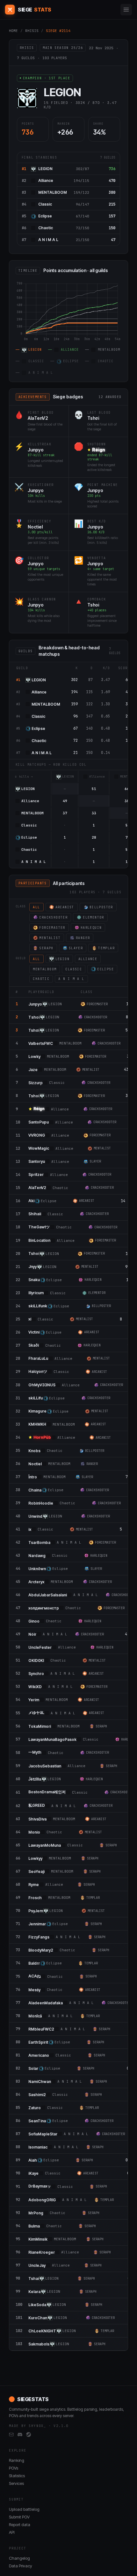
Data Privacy (21, 2566)
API (12, 2532)
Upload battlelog (24, 2509)
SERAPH (46, 948)
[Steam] (29, 2435)
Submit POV (19, 2517)
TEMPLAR (106, 948)
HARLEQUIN (91, 928)
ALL (36, 907)
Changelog (19, 2558)
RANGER (83, 938)
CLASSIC (74, 969)
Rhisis (32, 31)
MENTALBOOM (53, 192)
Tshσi (93, 418)
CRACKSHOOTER (53, 917)
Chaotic (46, 228)
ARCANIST (65, 907)
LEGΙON (45, 169)
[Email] (11, 2435)
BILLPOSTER (101, 907)
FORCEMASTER (52, 928)
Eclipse (45, 216)
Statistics (17, 2476)
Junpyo (36, 450)
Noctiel (35, 527)
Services (16, 2483)
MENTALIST (50, 938)
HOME (13, 31)
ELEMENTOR (94, 917)
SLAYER (76, 948)
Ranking (17, 2460)
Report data (20, 2525)
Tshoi (93, 605)
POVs (14, 2468)
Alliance (46, 180)
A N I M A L (48, 240)
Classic (45, 204)
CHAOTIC (41, 979)
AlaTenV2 (38, 418)
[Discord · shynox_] (20, 2435)
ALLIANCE (88, 959)
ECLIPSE (105, 969)
